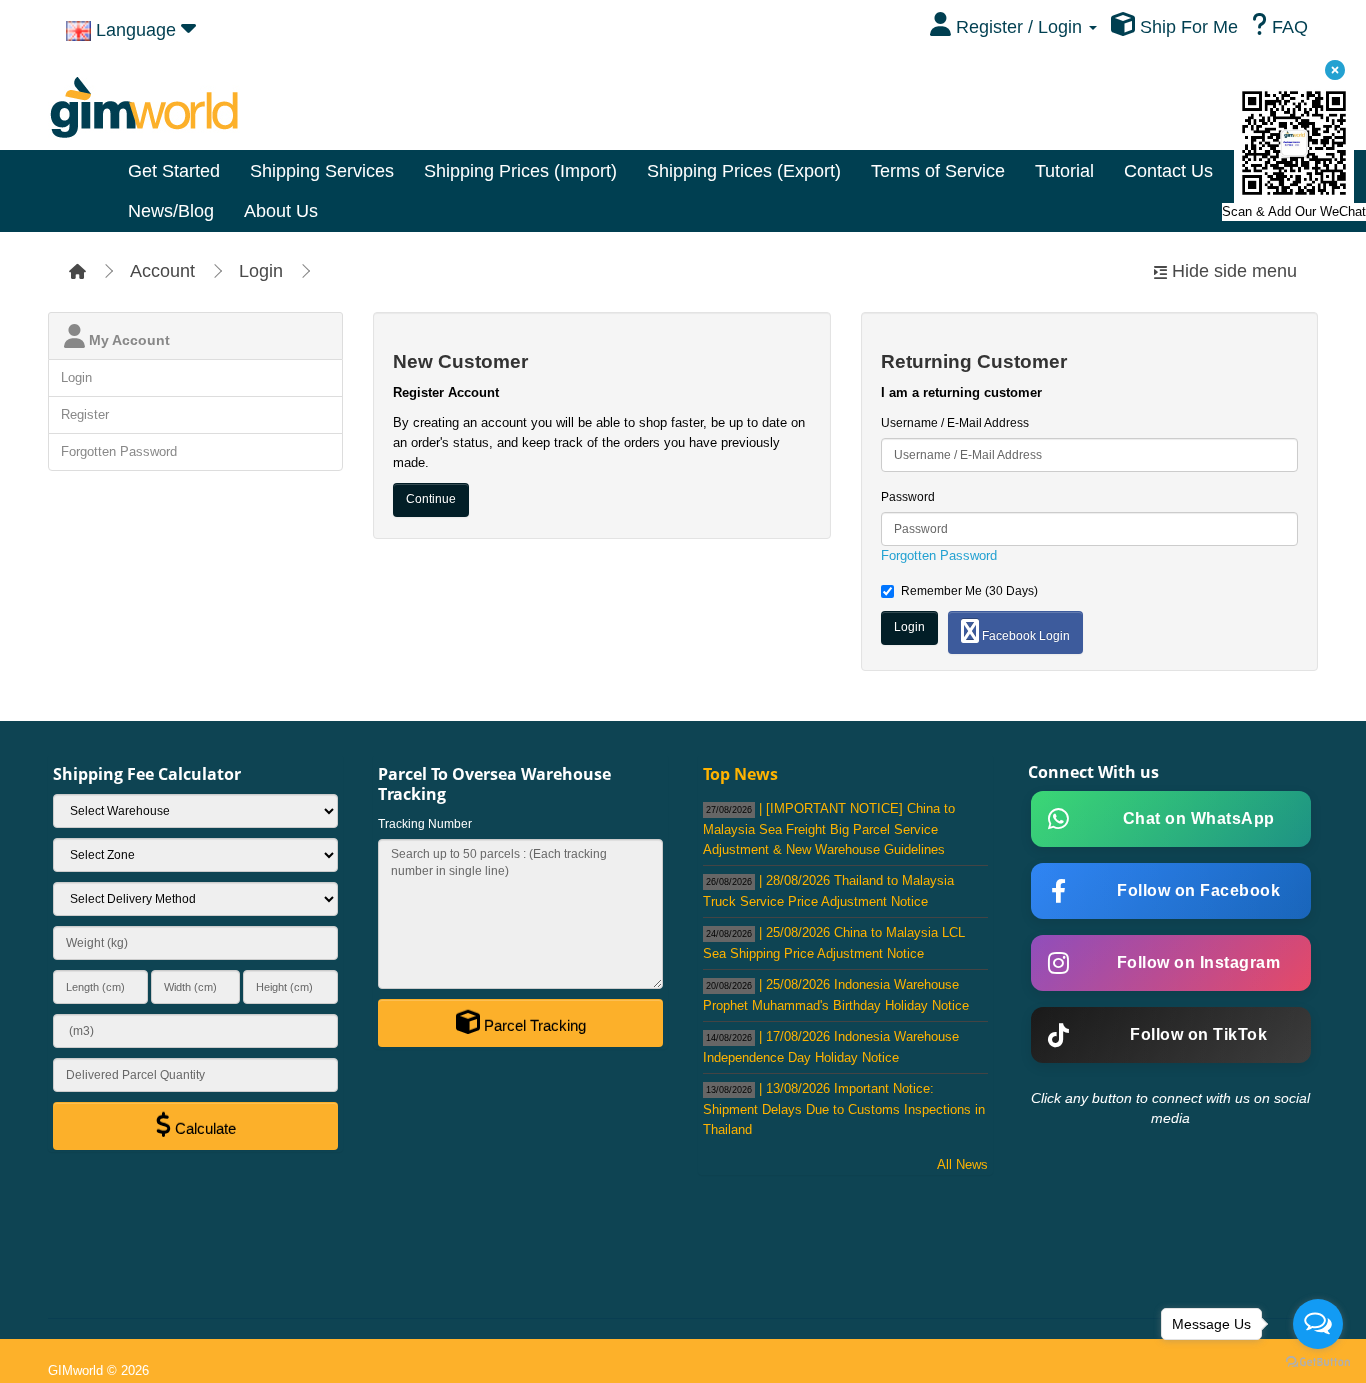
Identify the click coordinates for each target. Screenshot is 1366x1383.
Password (908, 497)
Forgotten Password (119, 451)
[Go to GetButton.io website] (1318, 1362)
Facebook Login (1024, 636)
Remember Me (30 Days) (969, 591)
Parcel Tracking (533, 1025)
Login (261, 271)
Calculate (203, 1128)
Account (162, 271)
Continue (431, 499)
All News (962, 1164)
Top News (740, 774)
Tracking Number (425, 824)
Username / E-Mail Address (955, 423)
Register (85, 414)
